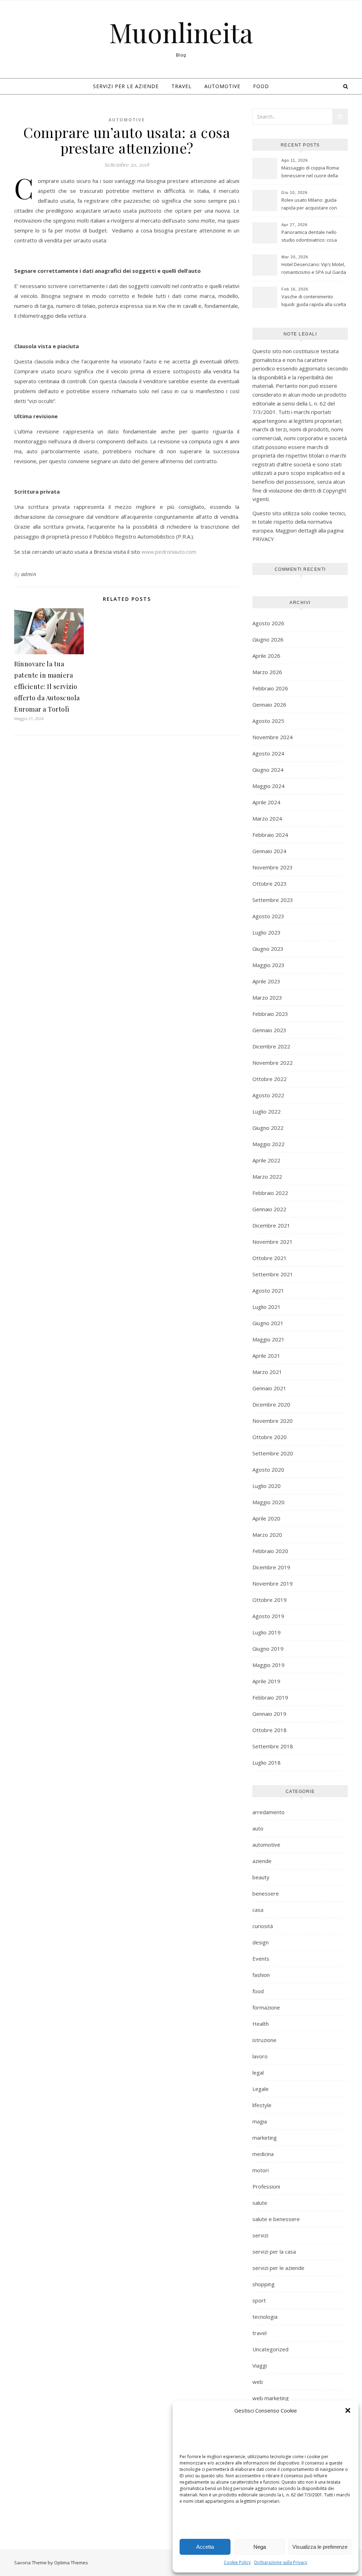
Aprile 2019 (266, 1681)
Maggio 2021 (268, 1339)
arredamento (268, 1812)
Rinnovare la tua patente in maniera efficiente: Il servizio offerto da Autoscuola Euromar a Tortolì (47, 686)
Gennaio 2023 (269, 1030)
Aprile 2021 (266, 1356)
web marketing (271, 2398)
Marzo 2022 (267, 1177)
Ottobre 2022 (270, 1079)
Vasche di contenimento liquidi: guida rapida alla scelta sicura (314, 301)
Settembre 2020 (273, 1453)
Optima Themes (71, 2563)
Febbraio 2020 (270, 1551)
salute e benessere (276, 2219)
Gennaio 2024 (269, 851)
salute (260, 2203)
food (261, 86)
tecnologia (265, 2317)
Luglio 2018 (267, 1763)
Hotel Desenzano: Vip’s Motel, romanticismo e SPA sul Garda (314, 268)
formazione (266, 2007)
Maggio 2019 (268, 1665)
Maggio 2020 (268, 1502)
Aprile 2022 (266, 1160)
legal (258, 2072)
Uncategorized (270, 2349)
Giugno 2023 (268, 949)
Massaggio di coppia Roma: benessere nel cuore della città (311, 172)
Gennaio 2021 (269, 1388)
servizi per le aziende (126, 86)
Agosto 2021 (268, 1290)
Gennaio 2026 (269, 705)
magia (260, 2121)
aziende (262, 1861)
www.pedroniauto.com (169, 552)
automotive (222, 86)
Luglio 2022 (267, 1111)
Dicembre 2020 (271, 1404)
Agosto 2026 (268, 623)
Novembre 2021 (273, 1242)
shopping (264, 2284)
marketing (265, 2138)
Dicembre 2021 (271, 1225)
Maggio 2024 (268, 786)
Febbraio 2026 (270, 688)
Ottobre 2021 (270, 1258)
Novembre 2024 (273, 737)
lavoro (260, 2056)
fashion (261, 1975)
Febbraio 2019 (270, 1697)
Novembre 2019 (273, 1583)
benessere (266, 1893)
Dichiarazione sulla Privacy (281, 2562)
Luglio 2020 (267, 1486)
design (261, 1942)
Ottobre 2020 (270, 1437)
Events (261, 1959)
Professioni (266, 2186)
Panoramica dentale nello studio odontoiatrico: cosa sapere (309, 237)
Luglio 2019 (267, 1632)
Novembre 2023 (273, 867)
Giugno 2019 (268, 1649)
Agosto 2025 (268, 721)
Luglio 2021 (267, 1307)
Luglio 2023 (267, 932)
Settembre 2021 (273, 1274)
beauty (261, 1877)
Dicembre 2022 (271, 1046)
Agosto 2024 (268, 753)
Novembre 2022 (273, 1063)
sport (259, 2300)
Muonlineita (181, 32)
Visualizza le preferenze (320, 2547)
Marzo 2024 (267, 818)
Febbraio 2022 (270, 1193)
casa (258, 1910)
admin (29, 574)
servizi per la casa (274, 2252)
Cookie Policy (237, 2562)
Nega (260, 2547)
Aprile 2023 (266, 981)
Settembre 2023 (273, 900)
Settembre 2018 (273, 1746)
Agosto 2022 (268, 1095)
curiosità (263, 1926)
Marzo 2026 (267, 672)
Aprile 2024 (266, 802)
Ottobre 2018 (270, 1730)
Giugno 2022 (268, 1128)
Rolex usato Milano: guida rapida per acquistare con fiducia (309, 205)
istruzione (264, 2040)
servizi (260, 2235)
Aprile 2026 (266, 656)
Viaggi (260, 2365)
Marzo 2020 (267, 1535)
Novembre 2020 (273, 1421)
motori (261, 2170)
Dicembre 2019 (271, 1567)
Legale (261, 2089)
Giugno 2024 (268, 770)
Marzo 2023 (267, 997)
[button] (348, 2410)
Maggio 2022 (268, 1144)
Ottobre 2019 (270, 1600)
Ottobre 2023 (270, 884)
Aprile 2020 (266, 1518)
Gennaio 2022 (269, 1209)
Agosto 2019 (268, 1616)
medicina (263, 2154)
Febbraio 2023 (270, 1014)
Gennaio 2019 (269, 1714)
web (258, 2382)
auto (258, 1828)
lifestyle (262, 2105)
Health (261, 2024)
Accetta (205, 2547)
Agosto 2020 (268, 1470)
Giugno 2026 (268, 639)
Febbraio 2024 (270, 835)
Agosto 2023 (268, 916)
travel (182, 86)
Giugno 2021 (268, 1323)
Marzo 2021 (267, 1372)
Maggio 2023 (268, 965)
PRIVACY (263, 539)
